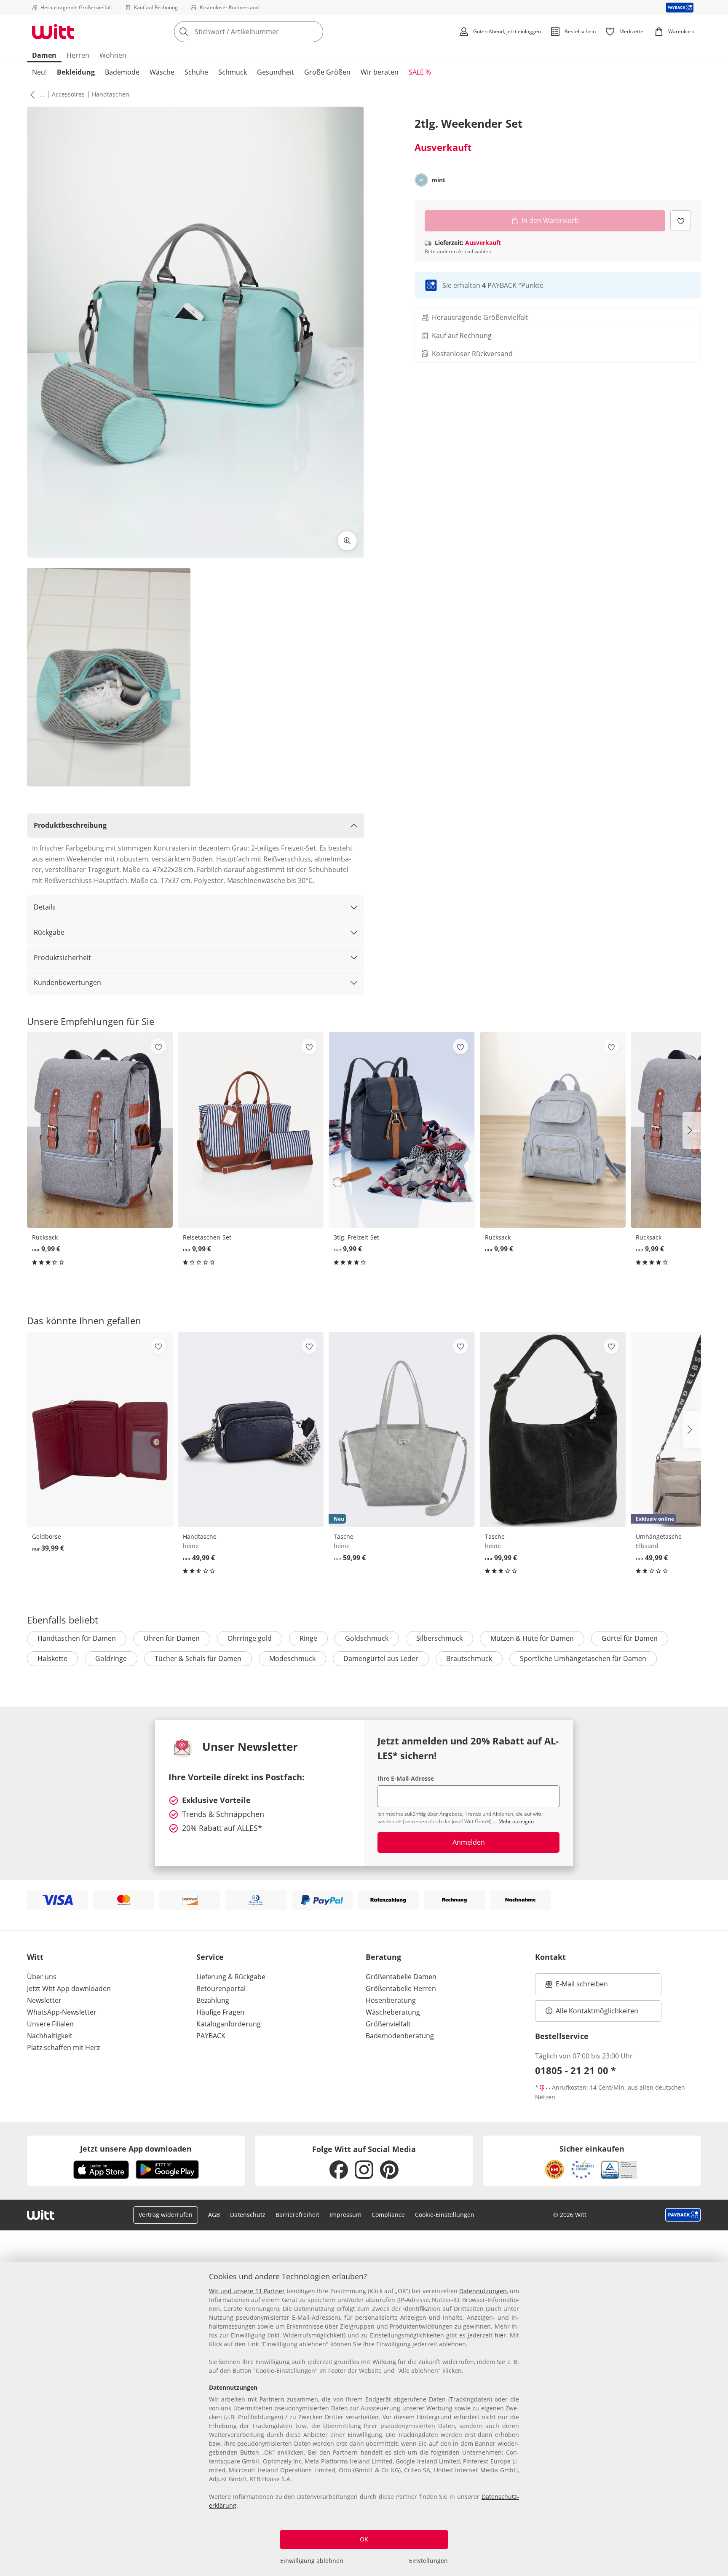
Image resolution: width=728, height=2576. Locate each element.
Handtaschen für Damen (77, 1638)
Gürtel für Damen (630, 1638)
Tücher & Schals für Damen (198, 1658)
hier (500, 2335)
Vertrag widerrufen (166, 2215)
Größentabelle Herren (401, 1988)
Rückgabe (49, 932)
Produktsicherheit (62, 958)
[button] (31, 94)
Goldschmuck (367, 1638)
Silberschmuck (439, 1638)
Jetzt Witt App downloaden (69, 1988)
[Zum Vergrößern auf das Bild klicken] (347, 541)
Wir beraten (380, 72)
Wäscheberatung (393, 2012)
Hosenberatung (391, 2000)
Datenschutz (248, 2215)
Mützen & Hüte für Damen (532, 1638)
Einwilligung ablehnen (312, 2561)
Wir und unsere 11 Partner (247, 2291)
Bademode (122, 72)
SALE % (420, 72)
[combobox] (267, 32)
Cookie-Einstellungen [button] (445, 2215)
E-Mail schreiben (577, 1986)
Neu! (39, 72)
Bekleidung (76, 72)
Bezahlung (213, 2000)
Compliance (388, 2215)
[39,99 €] (100, 1429)
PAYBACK (211, 2036)
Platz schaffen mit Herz (63, 2047)
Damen (44, 55)
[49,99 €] (251, 1429)
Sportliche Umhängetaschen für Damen (583, 1658)
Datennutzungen (483, 2291)
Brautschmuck (469, 1658)
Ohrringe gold (250, 1638)
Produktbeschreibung (70, 825)
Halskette (52, 1658)
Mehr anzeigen (516, 1821)
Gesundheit (276, 72)
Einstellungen (428, 2561)
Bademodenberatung (400, 2036)
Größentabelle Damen (401, 1977)
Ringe (308, 1638)
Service (210, 1957)
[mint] (421, 180)
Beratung (383, 1957)
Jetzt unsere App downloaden (136, 2149)
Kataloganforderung (229, 2024)
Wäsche (162, 72)
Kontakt (550, 1957)
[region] (364, 2419)
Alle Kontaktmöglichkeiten (597, 2011)
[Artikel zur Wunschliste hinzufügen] (681, 221)
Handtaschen (111, 94)
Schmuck (233, 72)
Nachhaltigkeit (50, 2036)
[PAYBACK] (680, 7)
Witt (35, 1957)
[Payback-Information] (683, 2215)
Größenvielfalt (388, 2024)
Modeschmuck (292, 1658)
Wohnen (113, 55)
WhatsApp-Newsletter (62, 2012)
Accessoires (68, 94)
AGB (214, 2215)
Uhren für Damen (172, 1638)
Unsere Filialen (50, 2024)
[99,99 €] (553, 1429)
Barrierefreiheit (297, 2215)
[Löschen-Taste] (314, 32)
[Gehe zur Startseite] (53, 32)
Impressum (345, 2215)
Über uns (42, 1977)
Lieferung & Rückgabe (231, 1977)
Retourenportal (221, 1988)
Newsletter (44, 2000)
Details (45, 907)
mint (438, 180)
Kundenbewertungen (67, 982)
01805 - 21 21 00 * (575, 2070)
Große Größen (327, 72)
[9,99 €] (100, 1130)
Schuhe (196, 72)
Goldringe (111, 1658)
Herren (78, 55)
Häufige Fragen (220, 2012)
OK (364, 2539)
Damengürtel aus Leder (381, 1658)
